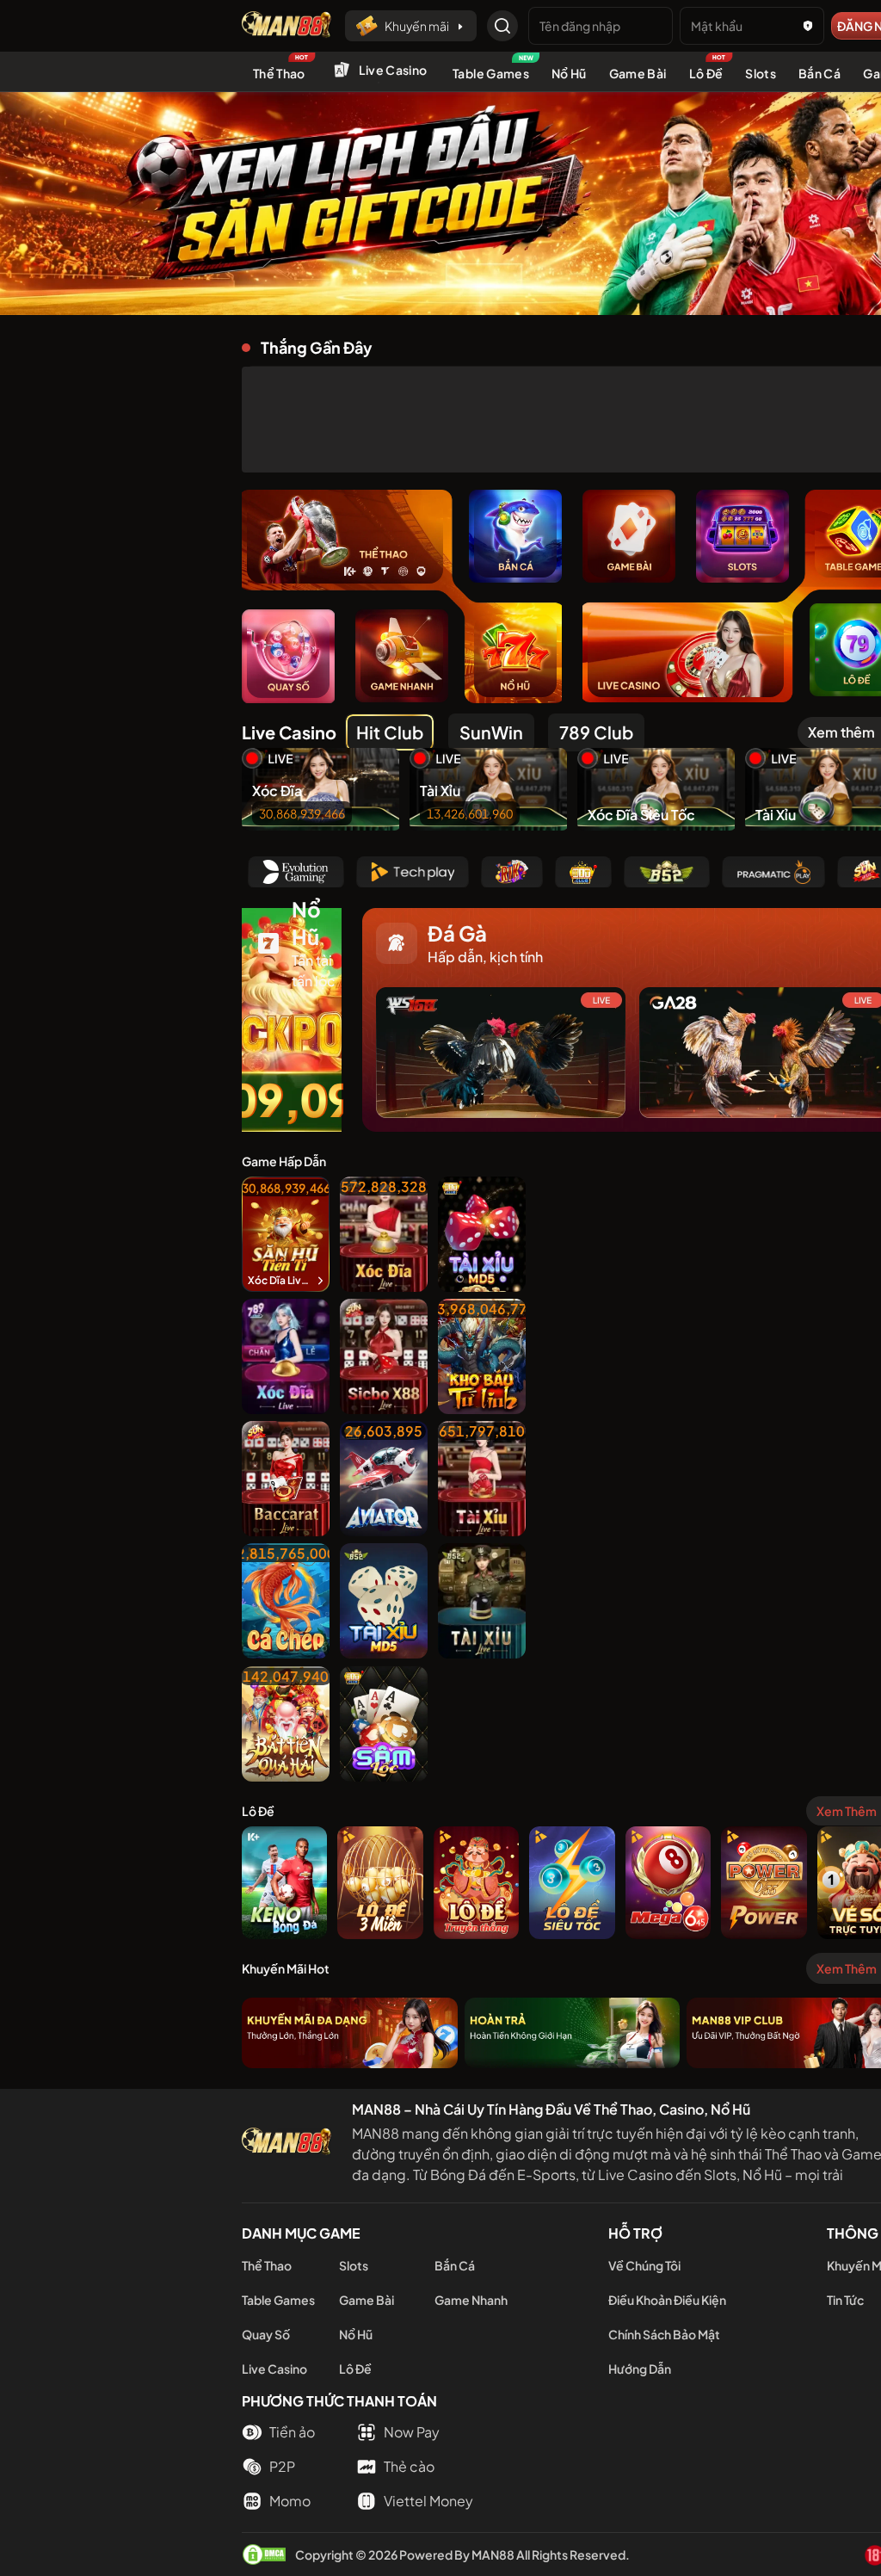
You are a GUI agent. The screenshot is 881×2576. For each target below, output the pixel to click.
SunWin (491, 732)
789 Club (596, 732)
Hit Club (390, 732)
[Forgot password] (808, 26)
